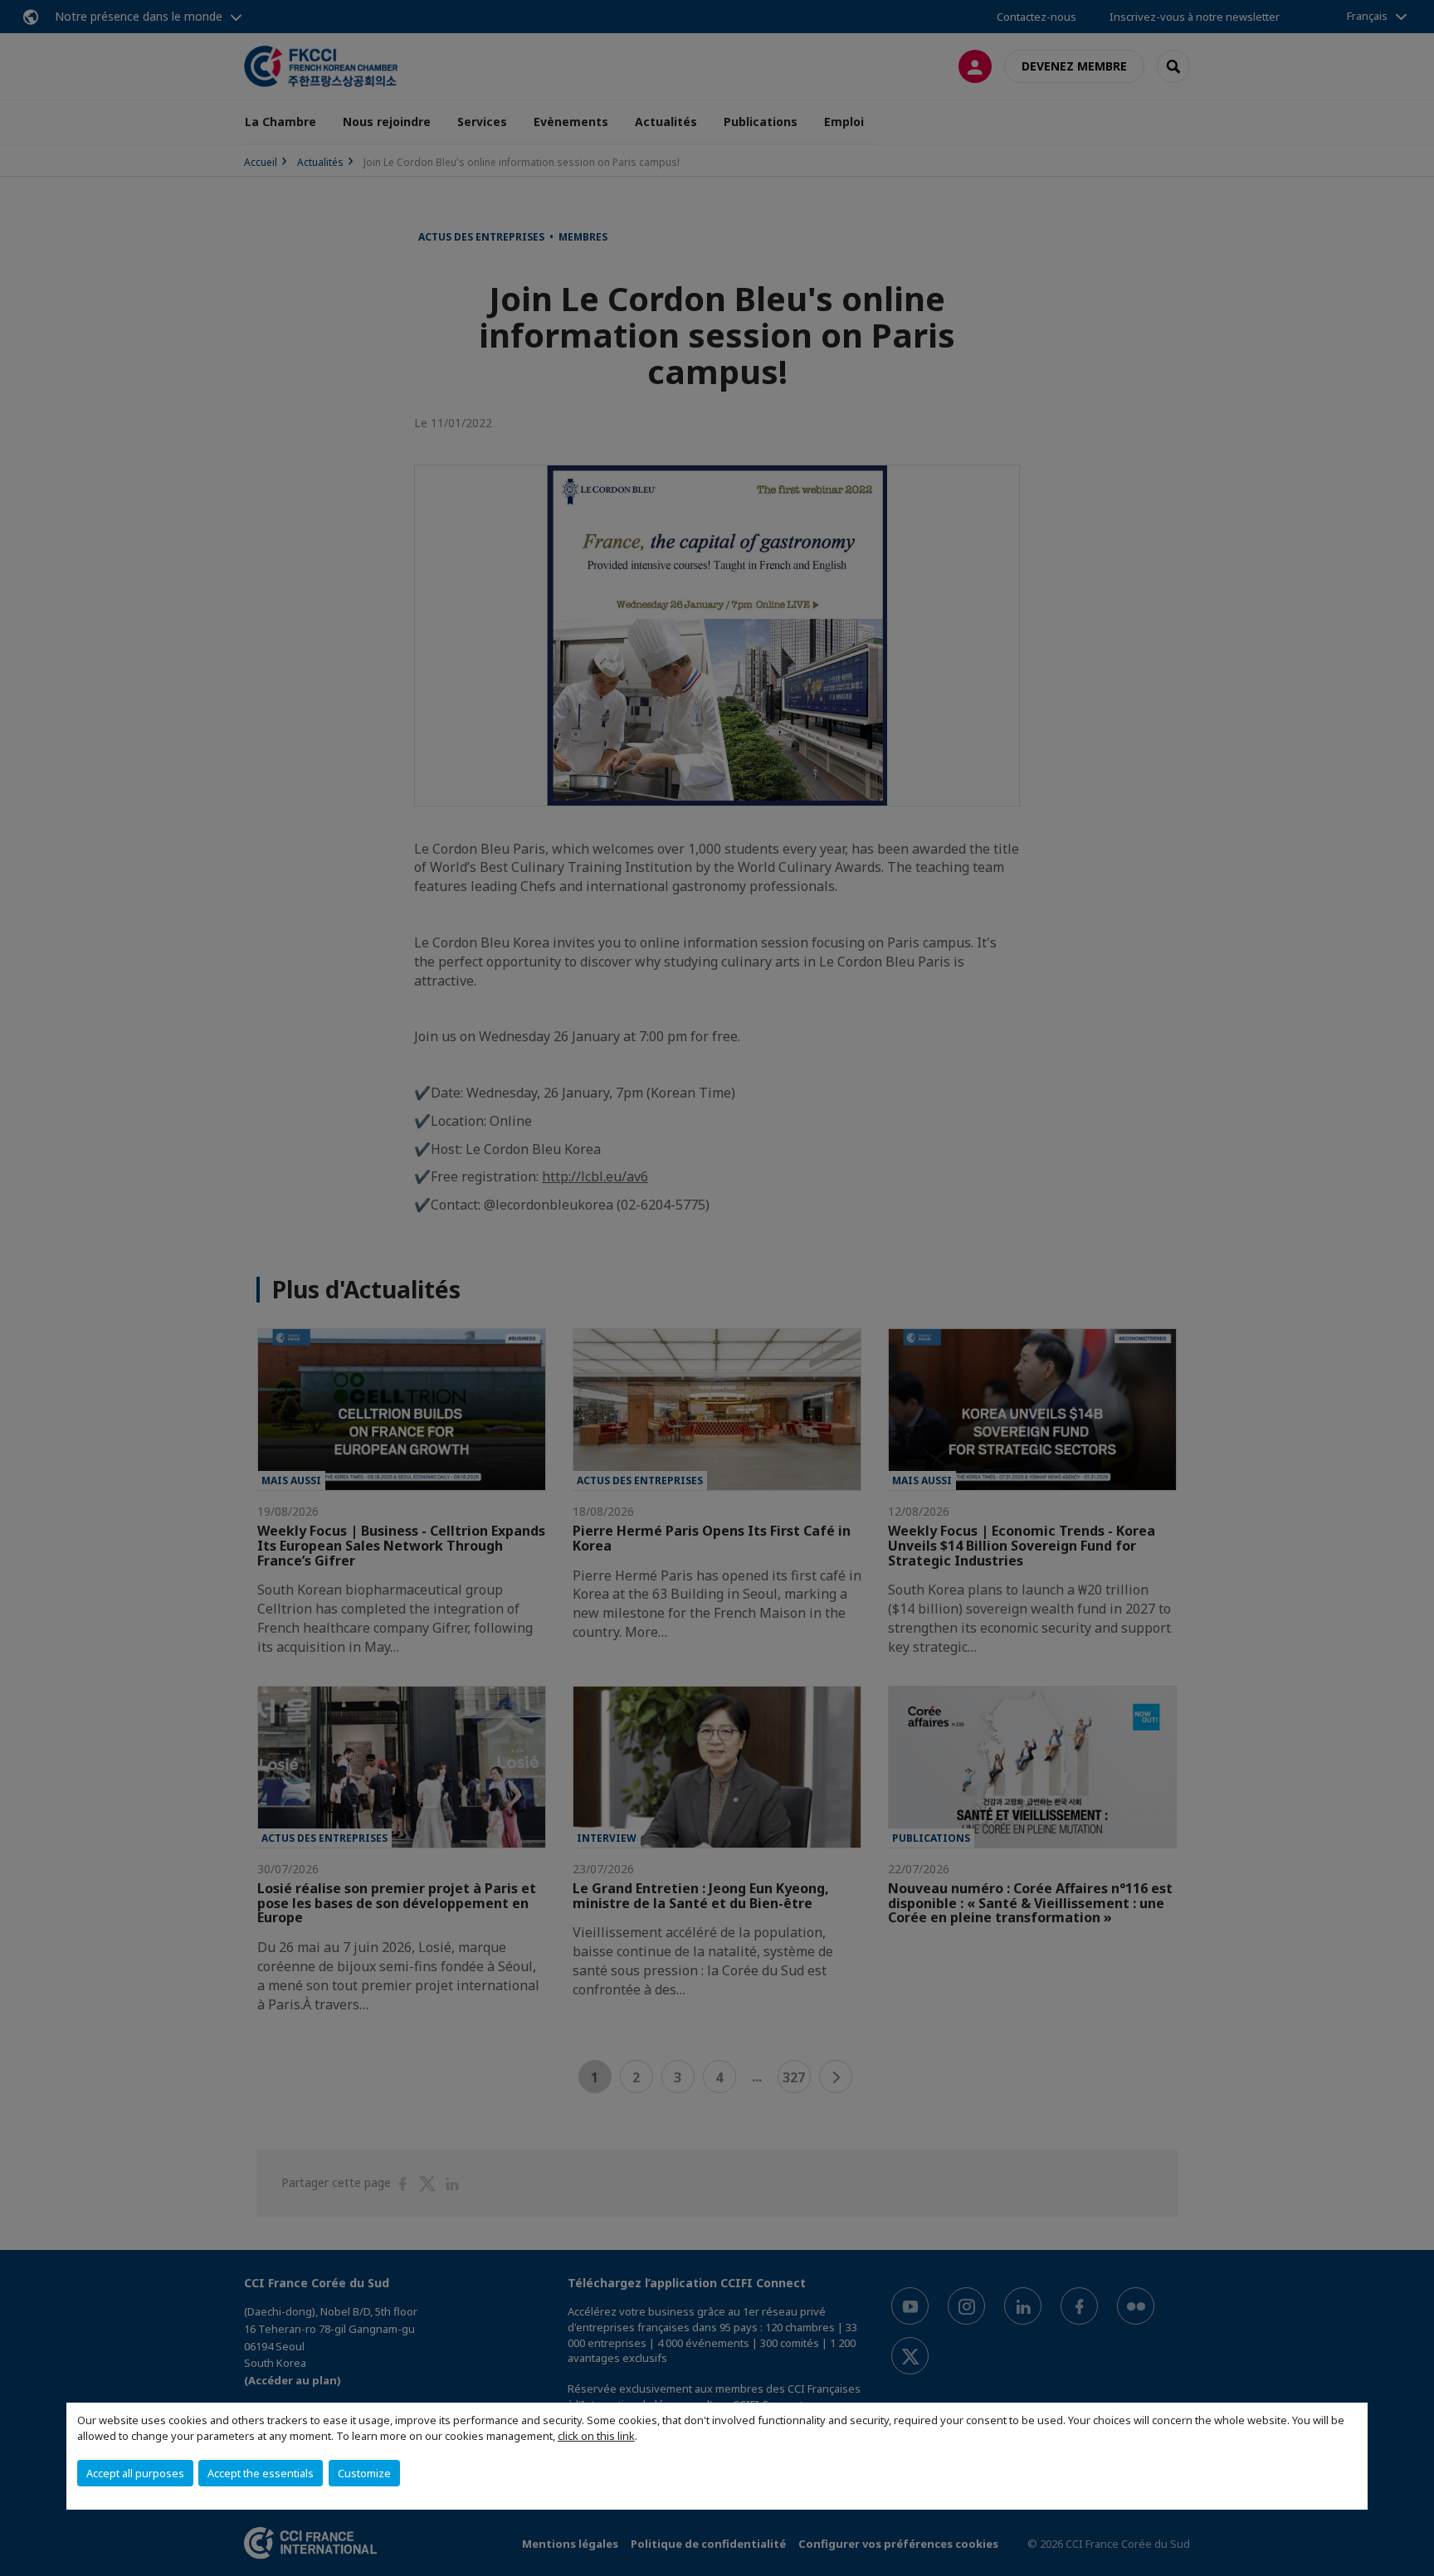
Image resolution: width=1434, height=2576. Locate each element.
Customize (364, 2473)
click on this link (596, 2436)
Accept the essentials (261, 2473)
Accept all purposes (135, 2473)
